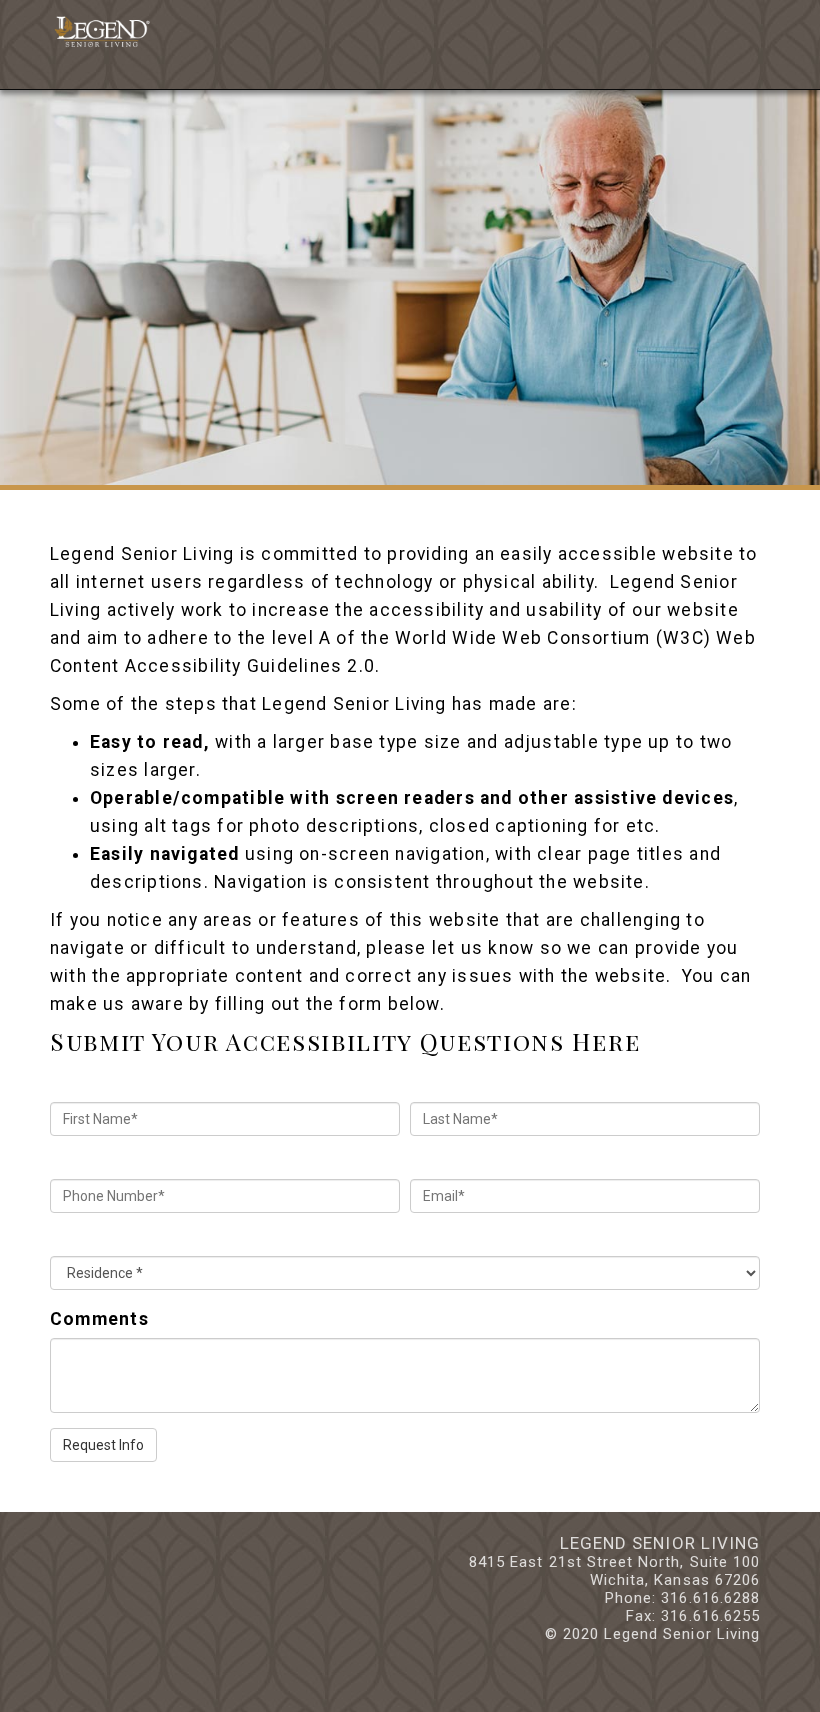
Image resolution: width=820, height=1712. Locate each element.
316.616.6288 (710, 1598)
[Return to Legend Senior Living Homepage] (100, 26)
